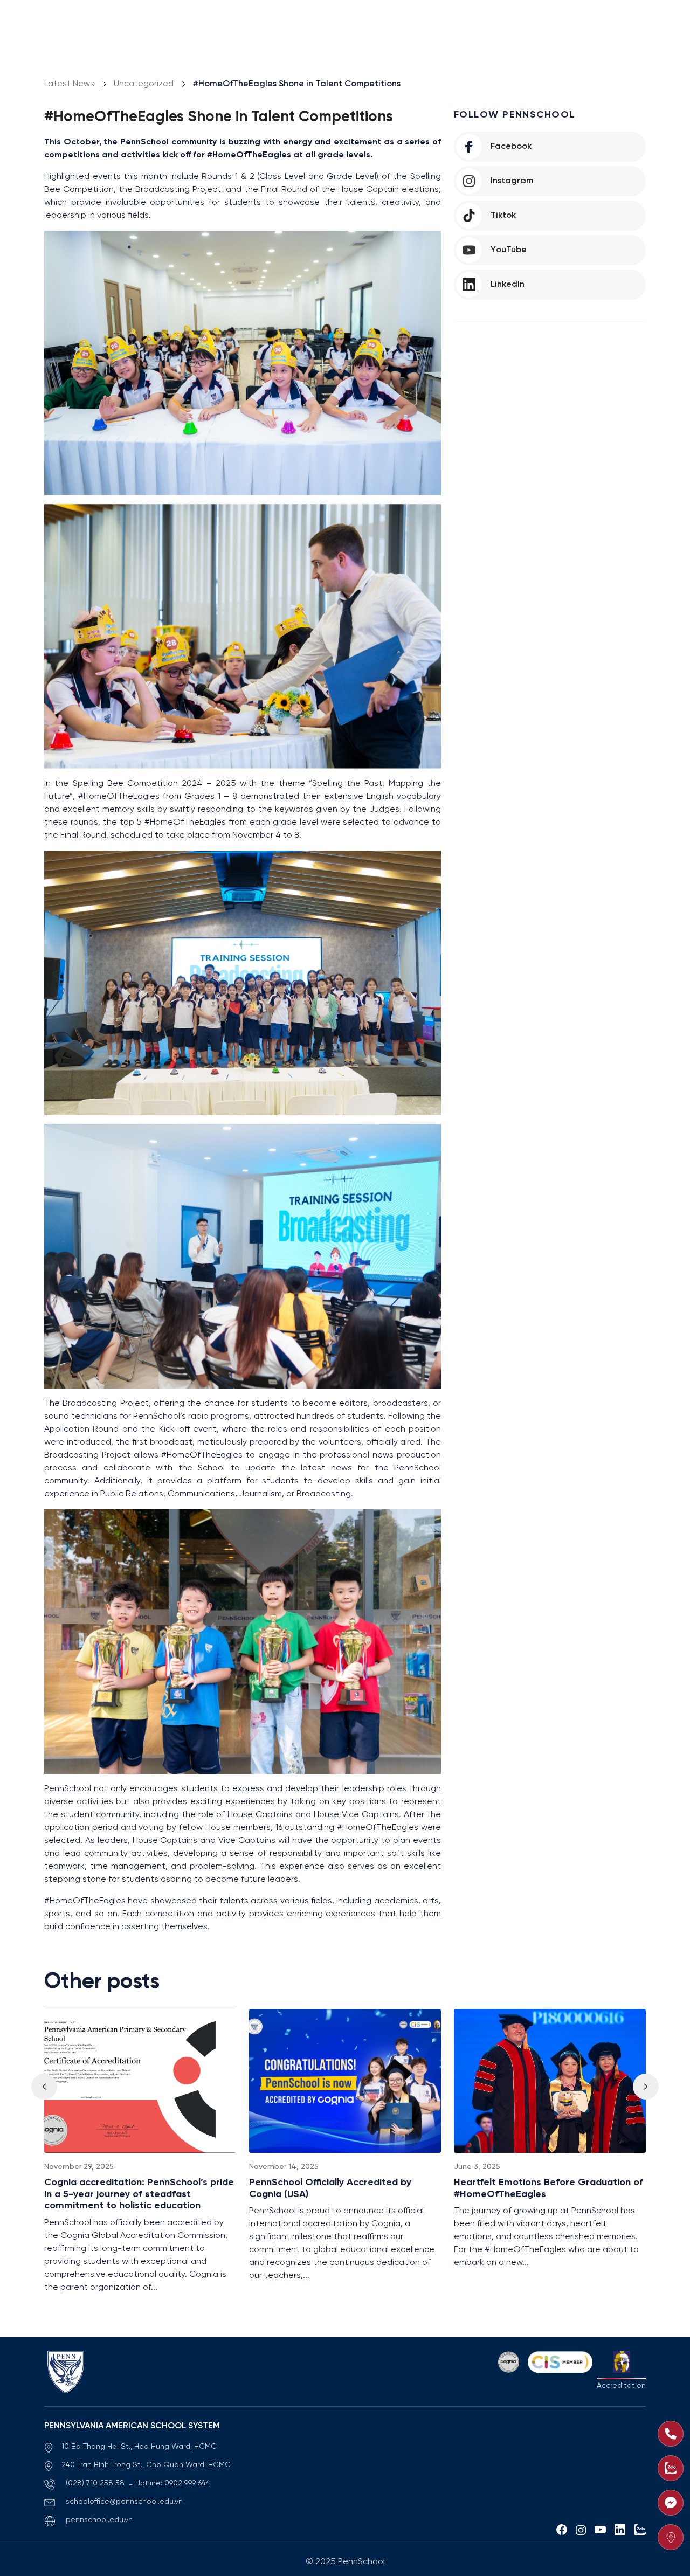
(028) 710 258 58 (96, 2484)
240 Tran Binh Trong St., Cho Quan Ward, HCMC (146, 2465)
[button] (646, 2087)
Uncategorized (144, 84)
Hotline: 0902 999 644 (173, 2484)
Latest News (69, 84)
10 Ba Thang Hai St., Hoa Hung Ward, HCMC (139, 2447)
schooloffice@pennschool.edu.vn (124, 2502)
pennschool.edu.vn (99, 2520)
